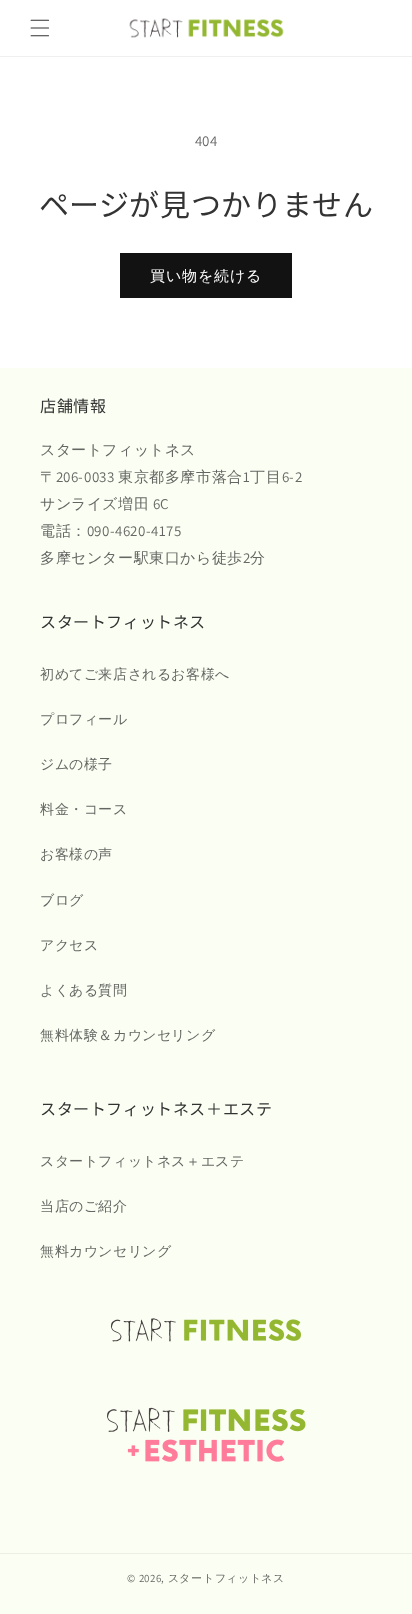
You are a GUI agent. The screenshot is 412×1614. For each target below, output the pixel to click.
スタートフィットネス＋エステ (142, 1161)
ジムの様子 (76, 764)
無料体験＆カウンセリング (127, 1035)
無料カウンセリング (105, 1251)
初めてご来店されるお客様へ (135, 674)
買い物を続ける (206, 275)
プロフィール (84, 719)
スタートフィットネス (226, 1578)
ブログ (62, 900)
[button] (40, 28)
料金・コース (84, 809)
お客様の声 (76, 854)
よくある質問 (84, 990)
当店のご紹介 (84, 1206)
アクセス (69, 945)
